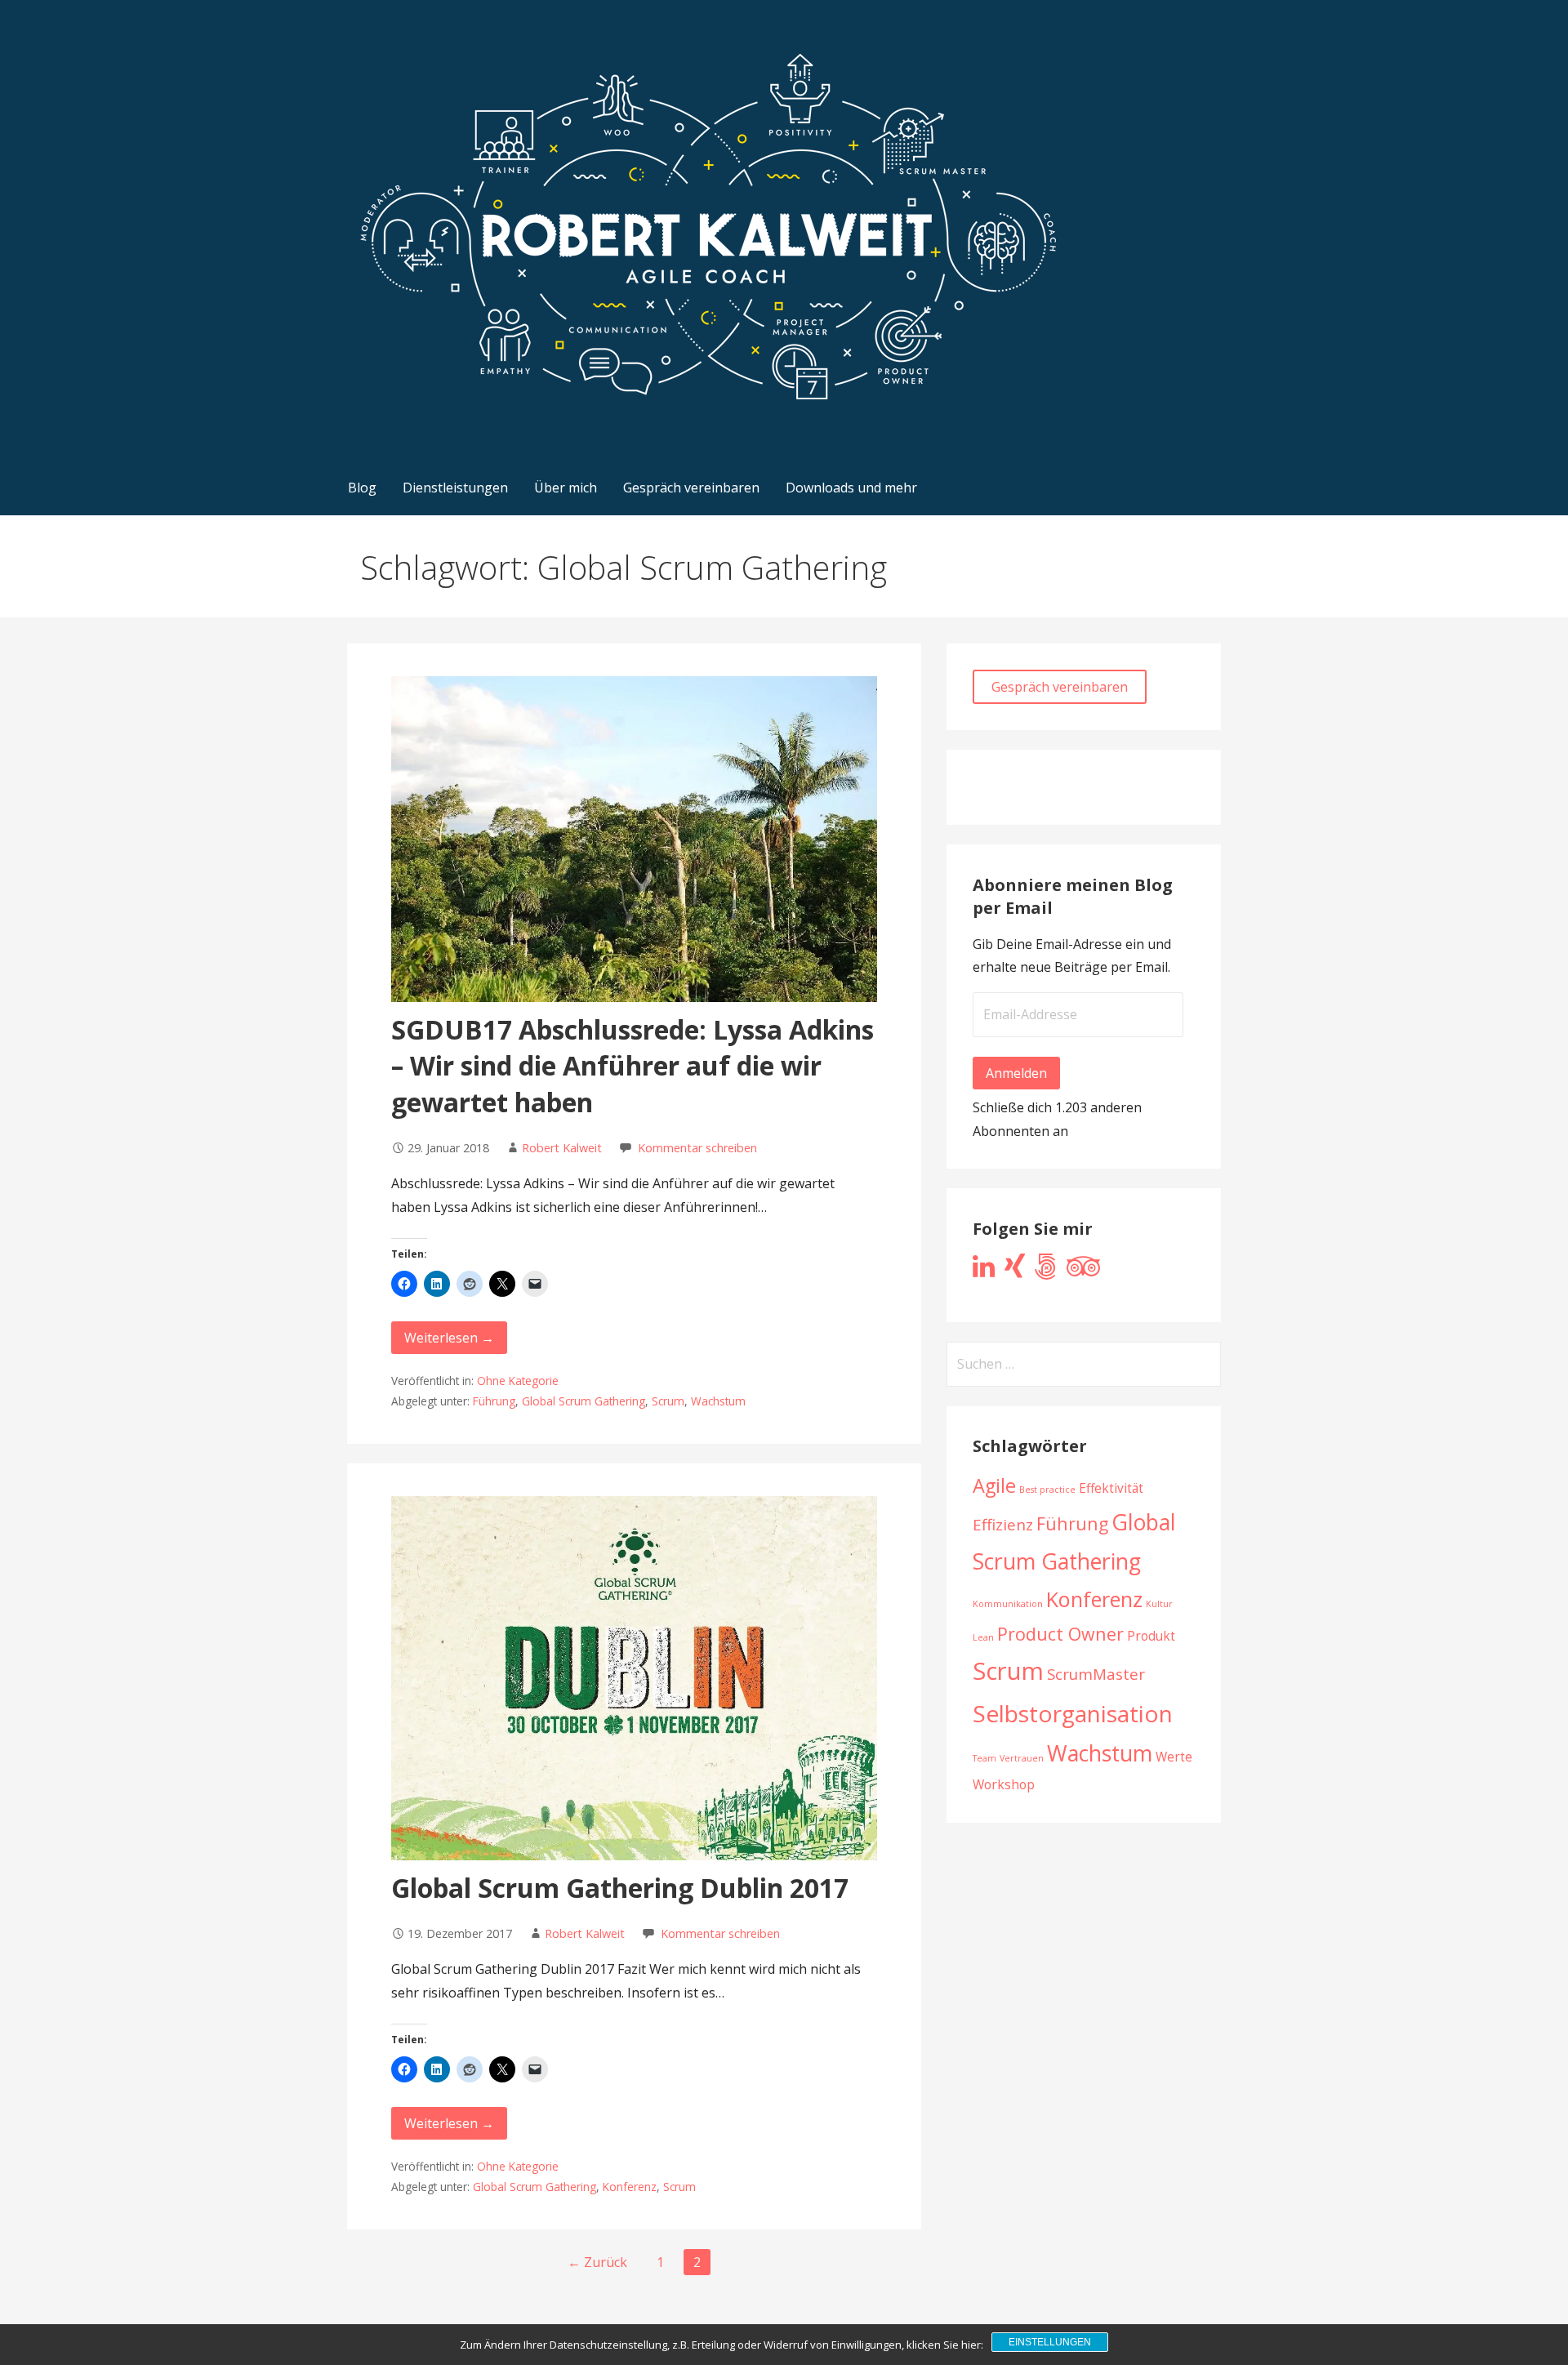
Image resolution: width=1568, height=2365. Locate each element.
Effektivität (1111, 1488)
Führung (494, 1401)
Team (984, 1758)
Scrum (668, 1401)
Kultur (1159, 1604)
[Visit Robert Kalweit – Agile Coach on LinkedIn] (984, 1271)
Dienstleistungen (455, 488)
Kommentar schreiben (697, 1148)
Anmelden (1016, 1073)
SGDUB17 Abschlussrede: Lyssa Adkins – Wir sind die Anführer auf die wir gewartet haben (633, 1066)
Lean (983, 1637)
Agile (994, 1485)
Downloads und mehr (851, 488)
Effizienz (1003, 1524)
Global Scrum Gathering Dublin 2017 (620, 1888)
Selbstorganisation (1073, 1713)
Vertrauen (1022, 1758)
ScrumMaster (1096, 1674)
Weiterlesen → (449, 1338)
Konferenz (630, 2187)
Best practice (1047, 1490)
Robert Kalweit (562, 1148)
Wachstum (718, 1401)
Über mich (566, 488)
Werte (1174, 1757)
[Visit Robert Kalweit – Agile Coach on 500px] (1046, 1271)
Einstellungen (1050, 2342)
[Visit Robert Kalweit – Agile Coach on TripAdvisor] (1083, 1271)
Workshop (1004, 1784)
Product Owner (1060, 1634)
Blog (362, 488)
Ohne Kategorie (518, 1381)
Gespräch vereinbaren (691, 488)
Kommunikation (1008, 1604)
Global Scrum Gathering (584, 1401)
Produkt (1151, 1636)
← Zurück (597, 2262)
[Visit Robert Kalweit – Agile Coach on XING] (1015, 1271)
